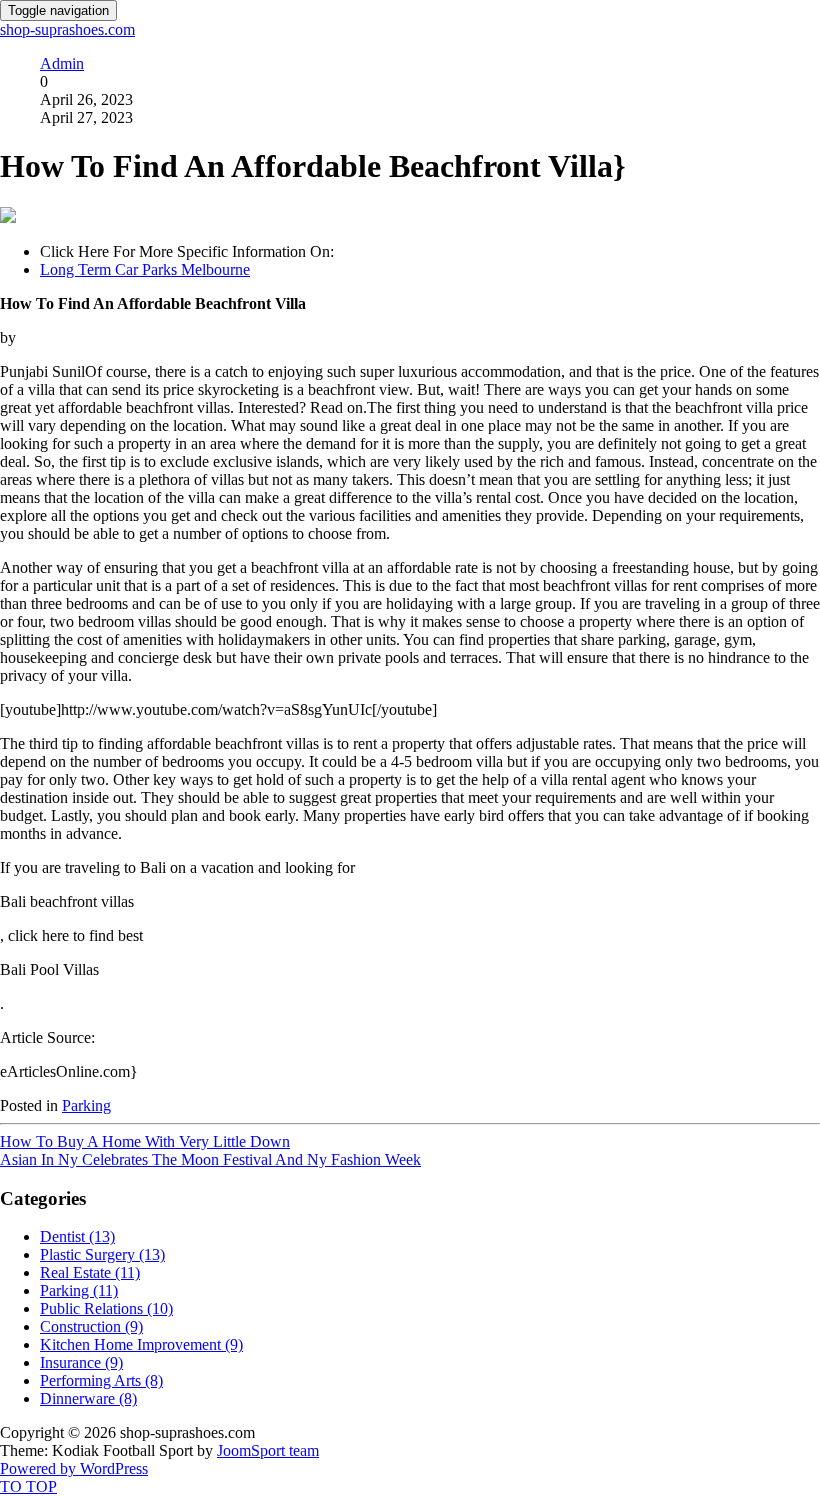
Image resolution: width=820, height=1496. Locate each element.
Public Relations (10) (106, 1308)
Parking (86, 1105)
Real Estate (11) (90, 1272)
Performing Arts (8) (101, 1380)
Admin (62, 63)
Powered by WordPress (74, 1468)
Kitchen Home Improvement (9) (141, 1344)
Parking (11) (79, 1290)
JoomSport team (268, 1450)
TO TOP (28, 1486)
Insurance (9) (81, 1362)
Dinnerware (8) (88, 1398)
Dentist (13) (77, 1236)
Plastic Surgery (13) (102, 1254)
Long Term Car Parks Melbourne (145, 269)
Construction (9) (91, 1326)
